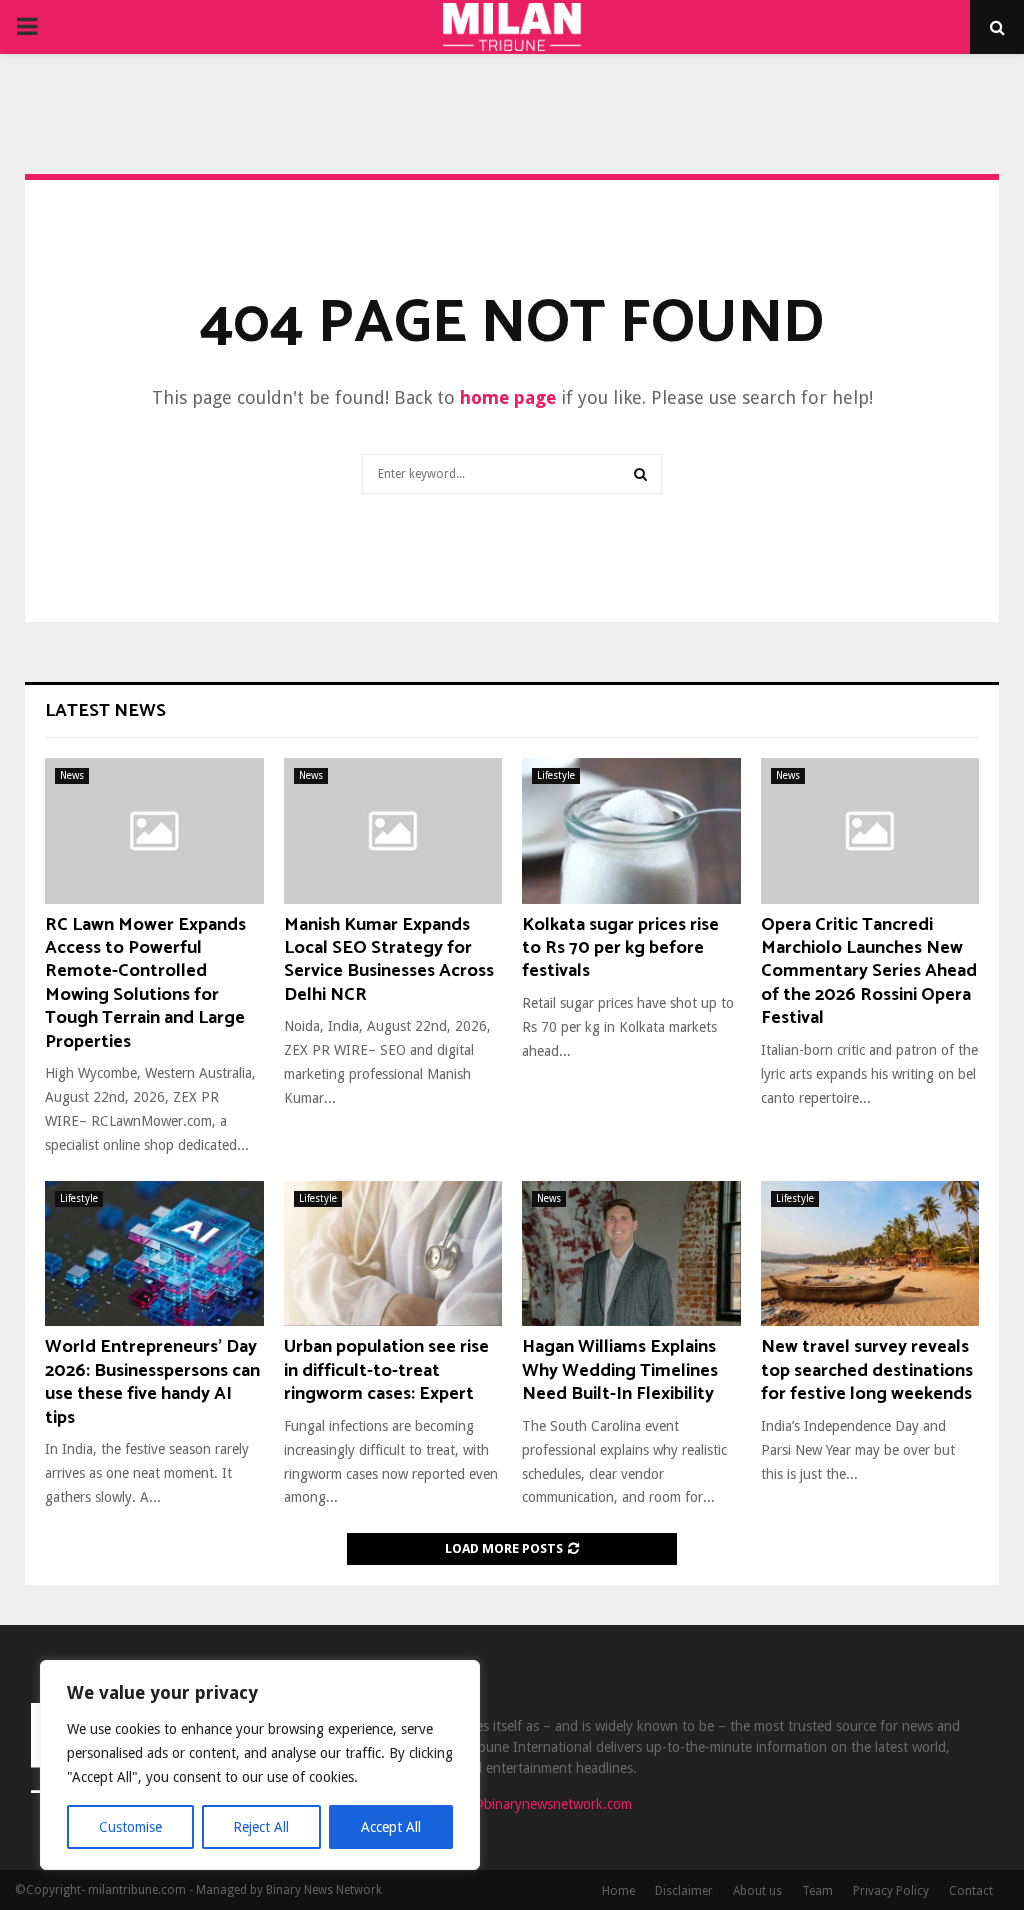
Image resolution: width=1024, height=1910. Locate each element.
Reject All (261, 1827)
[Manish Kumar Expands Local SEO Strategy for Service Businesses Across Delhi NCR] (393, 831)
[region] (260, 1765)
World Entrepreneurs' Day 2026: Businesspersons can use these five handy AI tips (152, 1382)
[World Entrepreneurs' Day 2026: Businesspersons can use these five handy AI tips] (154, 1254)
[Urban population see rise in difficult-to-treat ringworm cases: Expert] (393, 1254)
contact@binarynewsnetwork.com (529, 1804)
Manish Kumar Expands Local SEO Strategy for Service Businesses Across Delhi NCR (389, 960)
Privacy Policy (891, 1891)
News (72, 775)
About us (757, 1891)
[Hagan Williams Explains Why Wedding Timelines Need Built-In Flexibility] (631, 1254)
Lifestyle (556, 775)
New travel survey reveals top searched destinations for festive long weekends (867, 1370)
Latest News (105, 711)
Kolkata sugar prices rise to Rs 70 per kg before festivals (620, 948)
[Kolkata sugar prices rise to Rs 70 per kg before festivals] (631, 831)
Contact (971, 1891)
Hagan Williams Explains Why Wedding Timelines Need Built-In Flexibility (620, 1370)
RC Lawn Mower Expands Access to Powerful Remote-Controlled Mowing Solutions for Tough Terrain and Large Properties (145, 983)
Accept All (391, 1827)
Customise (130, 1827)
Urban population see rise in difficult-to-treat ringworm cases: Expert (386, 1370)
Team (817, 1891)
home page (508, 397)
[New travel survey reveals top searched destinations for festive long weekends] (870, 1254)
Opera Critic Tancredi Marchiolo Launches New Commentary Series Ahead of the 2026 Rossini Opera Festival (869, 972)
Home (618, 1891)
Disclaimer (684, 1891)
